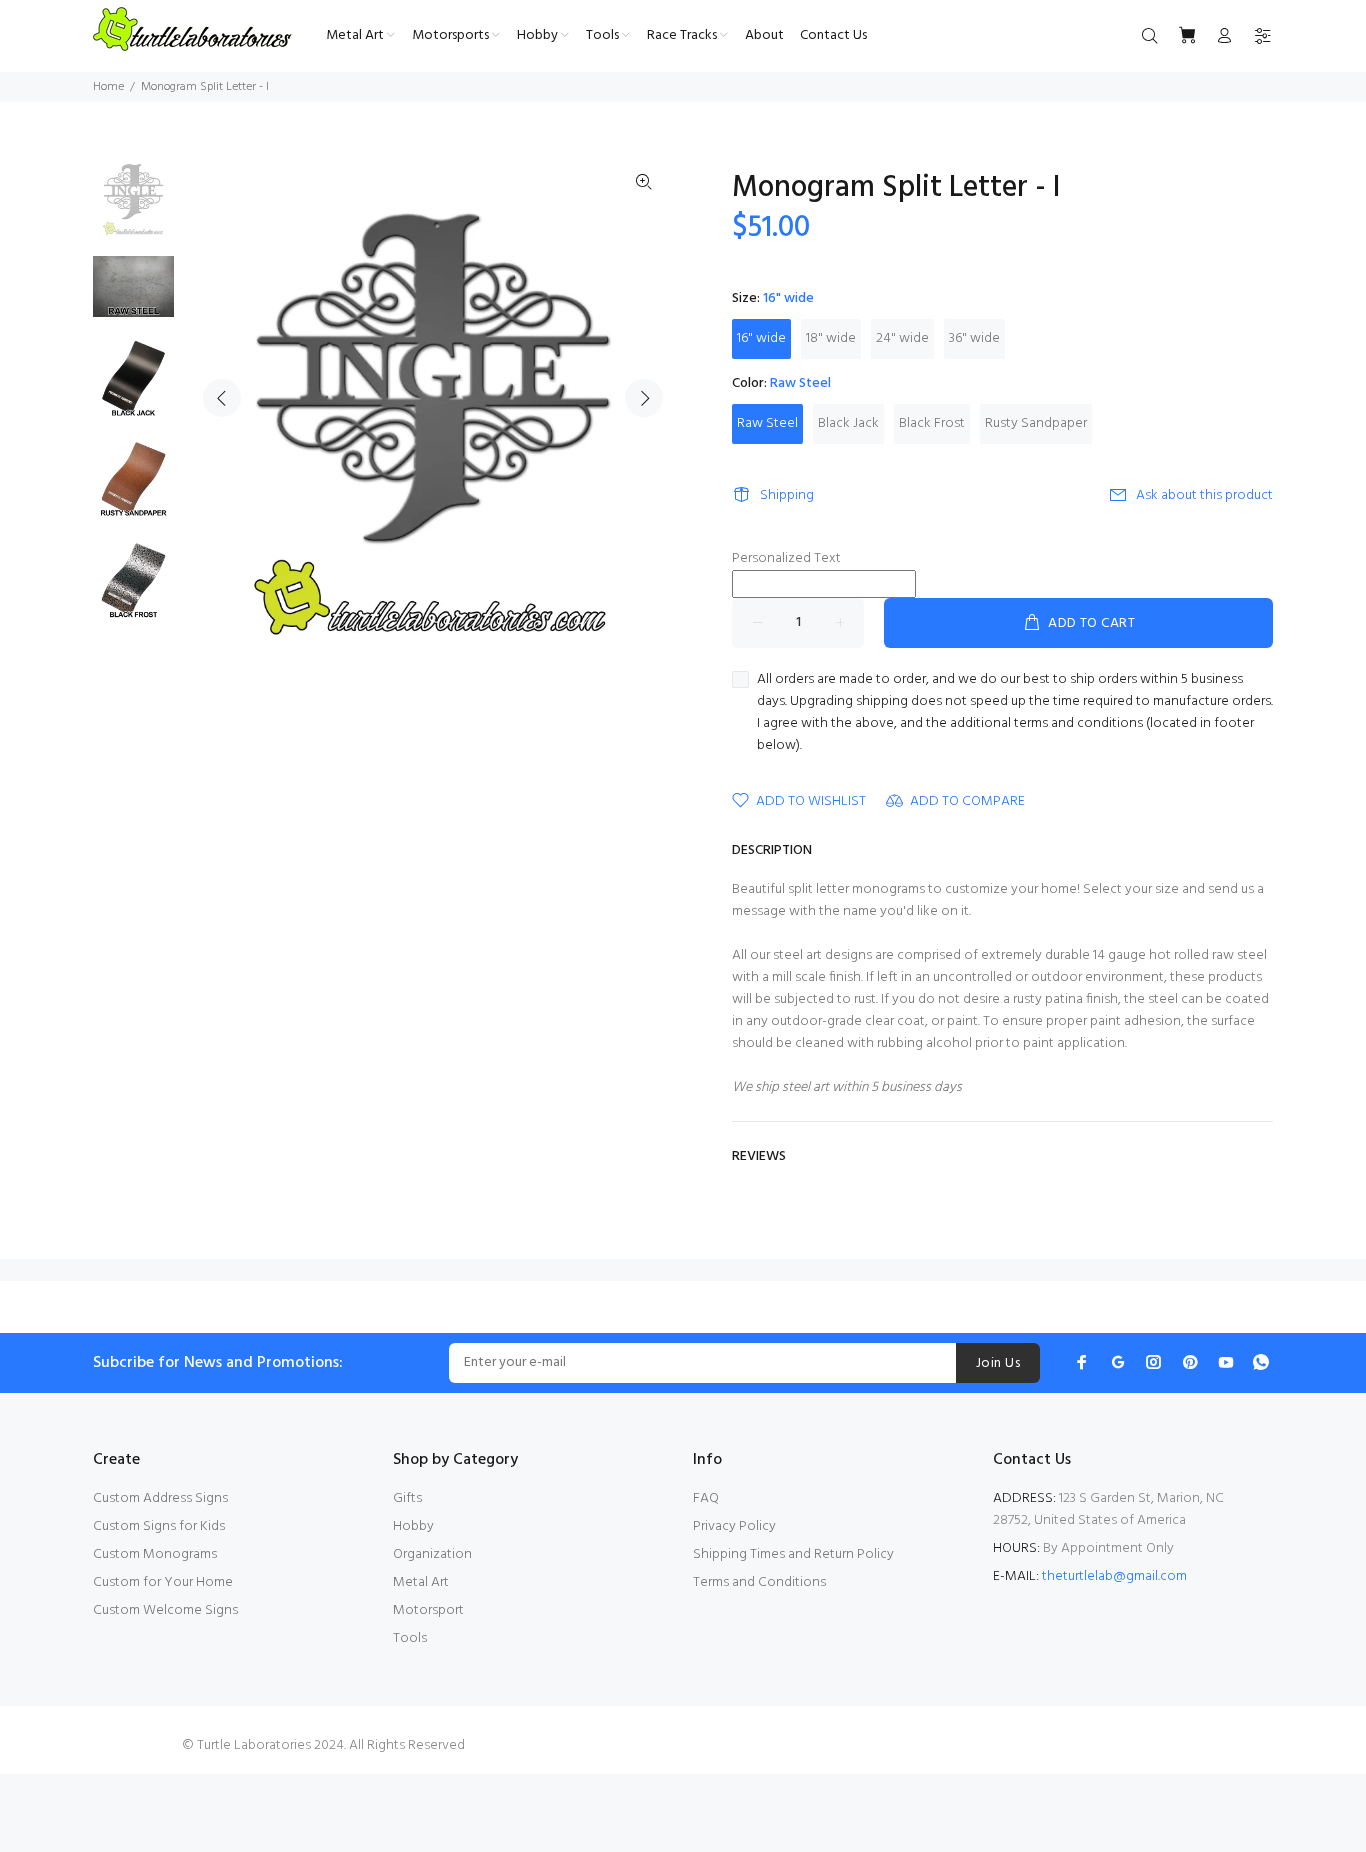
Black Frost (932, 423)
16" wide (761, 338)
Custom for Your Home (163, 1582)
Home (108, 87)
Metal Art (421, 1582)
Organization (432, 1554)
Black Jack (848, 423)
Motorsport (428, 1610)
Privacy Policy (734, 1526)
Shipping (787, 495)
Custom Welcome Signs (165, 1610)
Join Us (998, 1363)
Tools (410, 1638)
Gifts (407, 1498)
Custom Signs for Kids (159, 1526)
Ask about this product (1204, 495)
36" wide (974, 338)
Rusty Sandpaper (1036, 423)
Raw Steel (767, 423)
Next (644, 398)
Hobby (413, 1526)
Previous (222, 398)
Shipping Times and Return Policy (793, 1554)
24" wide (902, 338)
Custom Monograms (155, 1554)
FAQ (706, 1498)
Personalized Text (786, 559)
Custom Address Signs (160, 1498)
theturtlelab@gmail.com (1114, 1576)
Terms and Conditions (759, 1582)
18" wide (831, 338)
